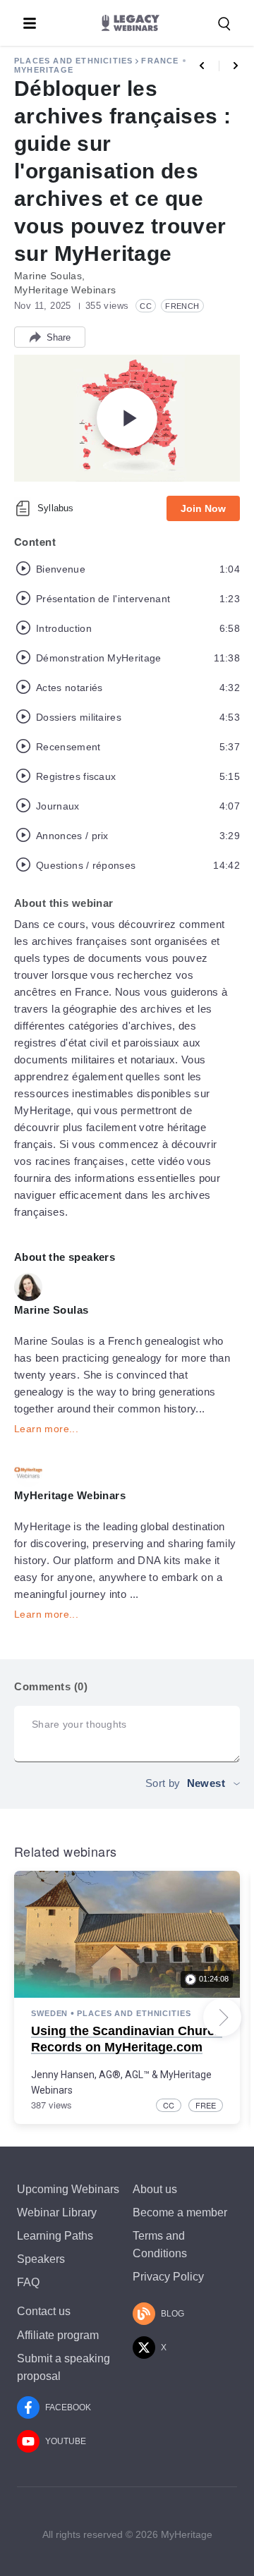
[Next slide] (222, 2018)
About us (155, 2189)
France (160, 61)
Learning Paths (55, 2236)
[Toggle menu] (30, 23)
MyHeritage (44, 70)
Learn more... (46, 1429)
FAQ (28, 2282)
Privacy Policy (168, 2277)
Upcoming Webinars (68, 2189)
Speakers (41, 2259)
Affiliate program (58, 2335)
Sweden (49, 2013)
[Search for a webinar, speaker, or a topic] (224, 24)
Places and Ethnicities (73, 61)
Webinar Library (57, 2212)
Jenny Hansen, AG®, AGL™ (90, 2075)
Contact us (44, 2311)
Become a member (180, 2212)
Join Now (203, 508)
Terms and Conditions (160, 2245)
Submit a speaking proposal (64, 2367)
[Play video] (127, 418)
